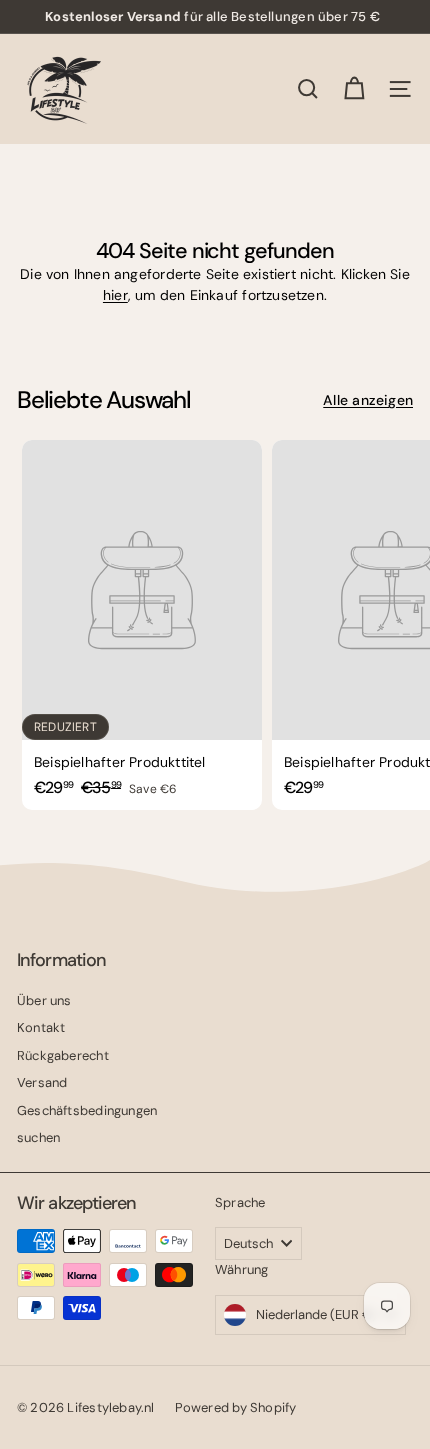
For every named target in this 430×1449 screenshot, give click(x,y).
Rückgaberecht (63, 1055)
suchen (38, 1137)
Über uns (44, 1000)
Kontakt (41, 1027)
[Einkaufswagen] (354, 89)
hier (115, 295)
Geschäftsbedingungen (87, 1110)
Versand (42, 1082)
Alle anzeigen (368, 400)
